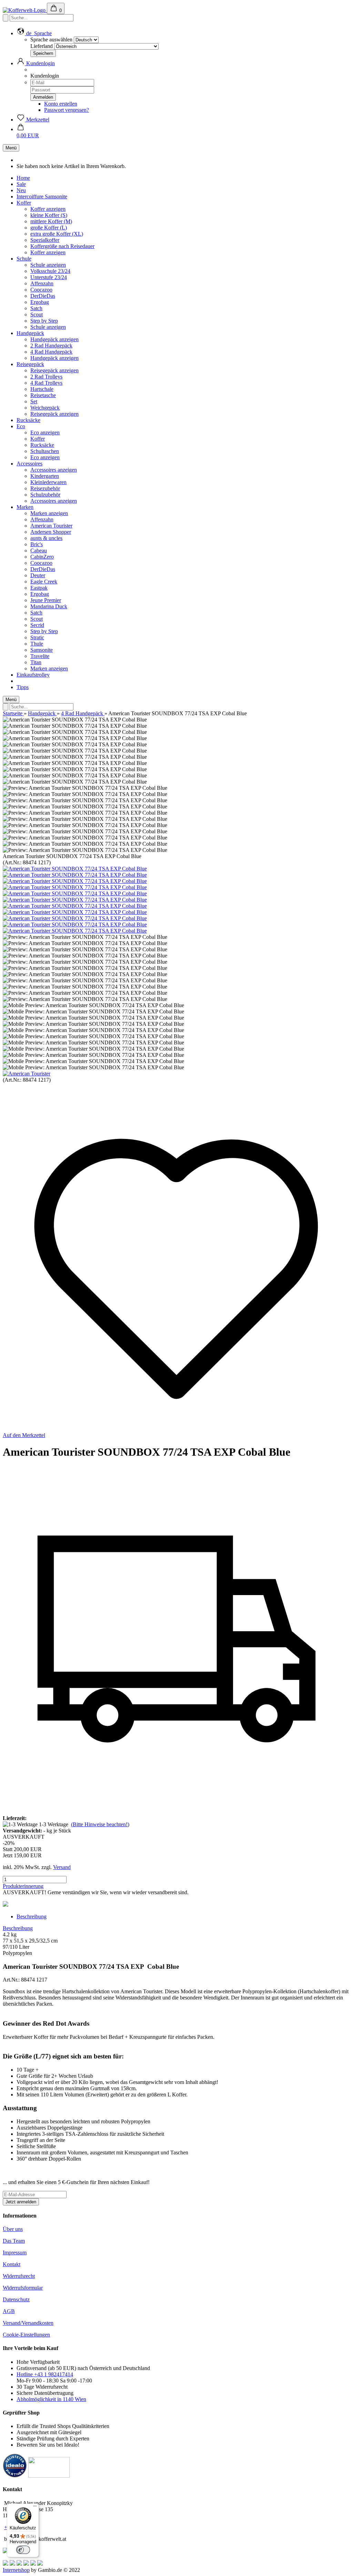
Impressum (15, 2253)
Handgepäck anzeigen (54, 339)
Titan (36, 662)
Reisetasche (43, 395)
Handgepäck (30, 333)
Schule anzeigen (48, 265)
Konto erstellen (61, 104)
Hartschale (42, 389)
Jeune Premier (46, 600)
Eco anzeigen (45, 432)
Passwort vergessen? (67, 110)
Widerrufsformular (23, 2288)
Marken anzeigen (49, 513)
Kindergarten (45, 476)
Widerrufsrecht (19, 2276)
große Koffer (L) (49, 228)
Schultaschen (45, 451)
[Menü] (35, 2508)
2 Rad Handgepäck (51, 346)
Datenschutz (16, 2299)
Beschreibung (32, 1916)
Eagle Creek (44, 582)
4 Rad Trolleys (46, 383)
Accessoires (29, 464)
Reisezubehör (45, 488)
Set (34, 401)
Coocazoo (41, 290)
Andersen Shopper (51, 532)
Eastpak (39, 588)
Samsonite (42, 650)
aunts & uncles (46, 538)
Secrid (37, 625)
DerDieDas (43, 296)
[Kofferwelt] (25, 10)
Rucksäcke (28, 420)
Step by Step (44, 321)
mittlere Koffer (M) (51, 221)
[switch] (23, 2550)
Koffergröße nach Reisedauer (62, 246)
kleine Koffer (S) (49, 215)
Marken (25, 507)
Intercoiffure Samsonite (42, 196)
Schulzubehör (45, 495)
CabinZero (42, 557)
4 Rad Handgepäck (51, 352)
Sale (21, 184)
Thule (37, 644)
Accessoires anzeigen (54, 470)
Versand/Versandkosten (28, 2323)
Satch (36, 308)
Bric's (37, 544)
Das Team (14, 2241)
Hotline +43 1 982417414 (45, 2374)
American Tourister (51, 526)
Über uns (13, 2229)
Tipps (23, 687)
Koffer (24, 203)
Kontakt (12, 2264)
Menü (11, 148)
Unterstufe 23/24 (49, 277)
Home (23, 178)
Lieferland (42, 46)
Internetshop (16, 2570)
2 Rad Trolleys (46, 377)
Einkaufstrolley (33, 675)
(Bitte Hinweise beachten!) (100, 1824)
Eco (21, 426)
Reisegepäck (30, 364)
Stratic (37, 637)
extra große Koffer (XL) (57, 234)
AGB (9, 2311)
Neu (21, 190)
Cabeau (39, 550)
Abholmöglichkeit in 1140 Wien (51, 2399)
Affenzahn (42, 283)
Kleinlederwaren (48, 482)
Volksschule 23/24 (50, 271)
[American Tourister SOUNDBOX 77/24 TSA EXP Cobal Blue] (75, 869)
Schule (24, 259)
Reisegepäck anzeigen (54, 370)
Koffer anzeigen (48, 209)
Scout (37, 314)
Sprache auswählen (51, 40)
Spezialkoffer (45, 240)
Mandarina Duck (49, 606)
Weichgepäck (45, 408)
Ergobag (40, 302)
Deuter (38, 575)
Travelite (40, 656)
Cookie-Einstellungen (26, 2335)
